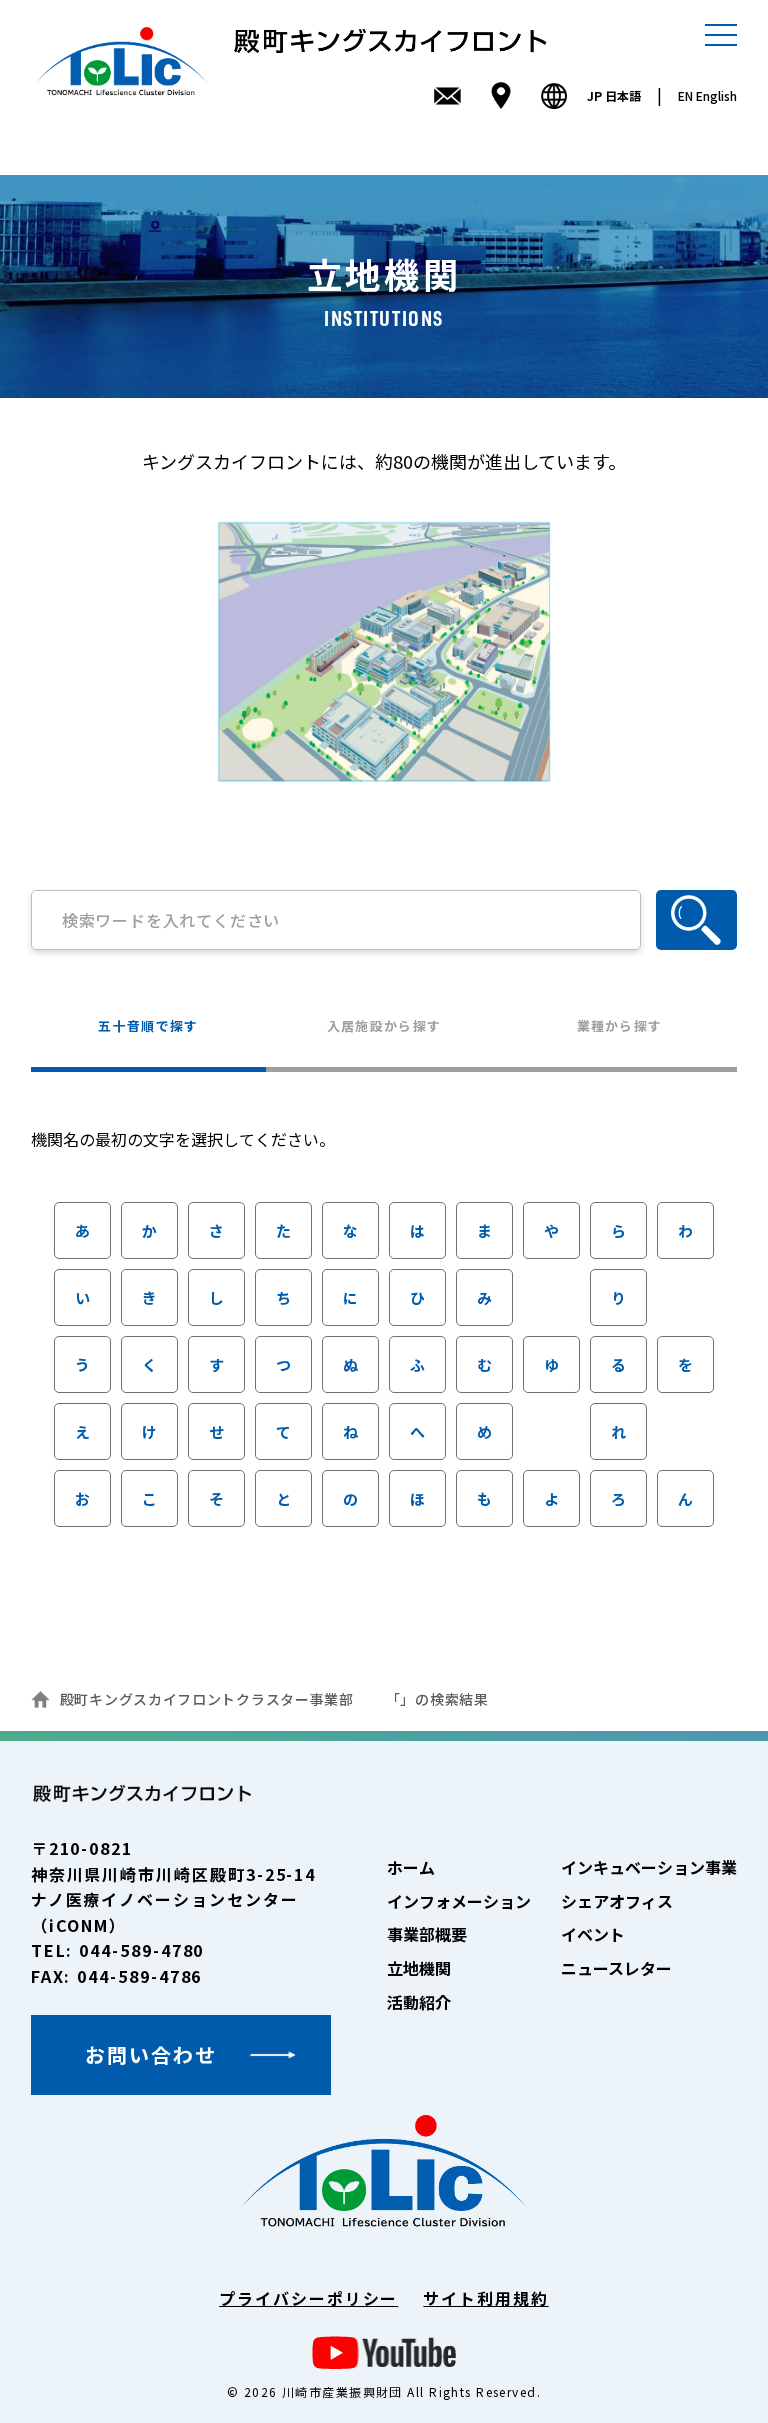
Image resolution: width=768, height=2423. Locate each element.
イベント (593, 1934)
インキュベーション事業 (649, 1867)
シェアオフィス (617, 1901)
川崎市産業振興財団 (342, 2391)
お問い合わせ (151, 2054)
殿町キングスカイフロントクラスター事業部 (207, 1699)
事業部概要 (427, 1934)
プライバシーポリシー (308, 2298)
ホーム (411, 1867)
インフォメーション (459, 1901)
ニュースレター (616, 1968)
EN (707, 95)
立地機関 (419, 1968)
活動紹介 (419, 2002)
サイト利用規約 (485, 2298)
